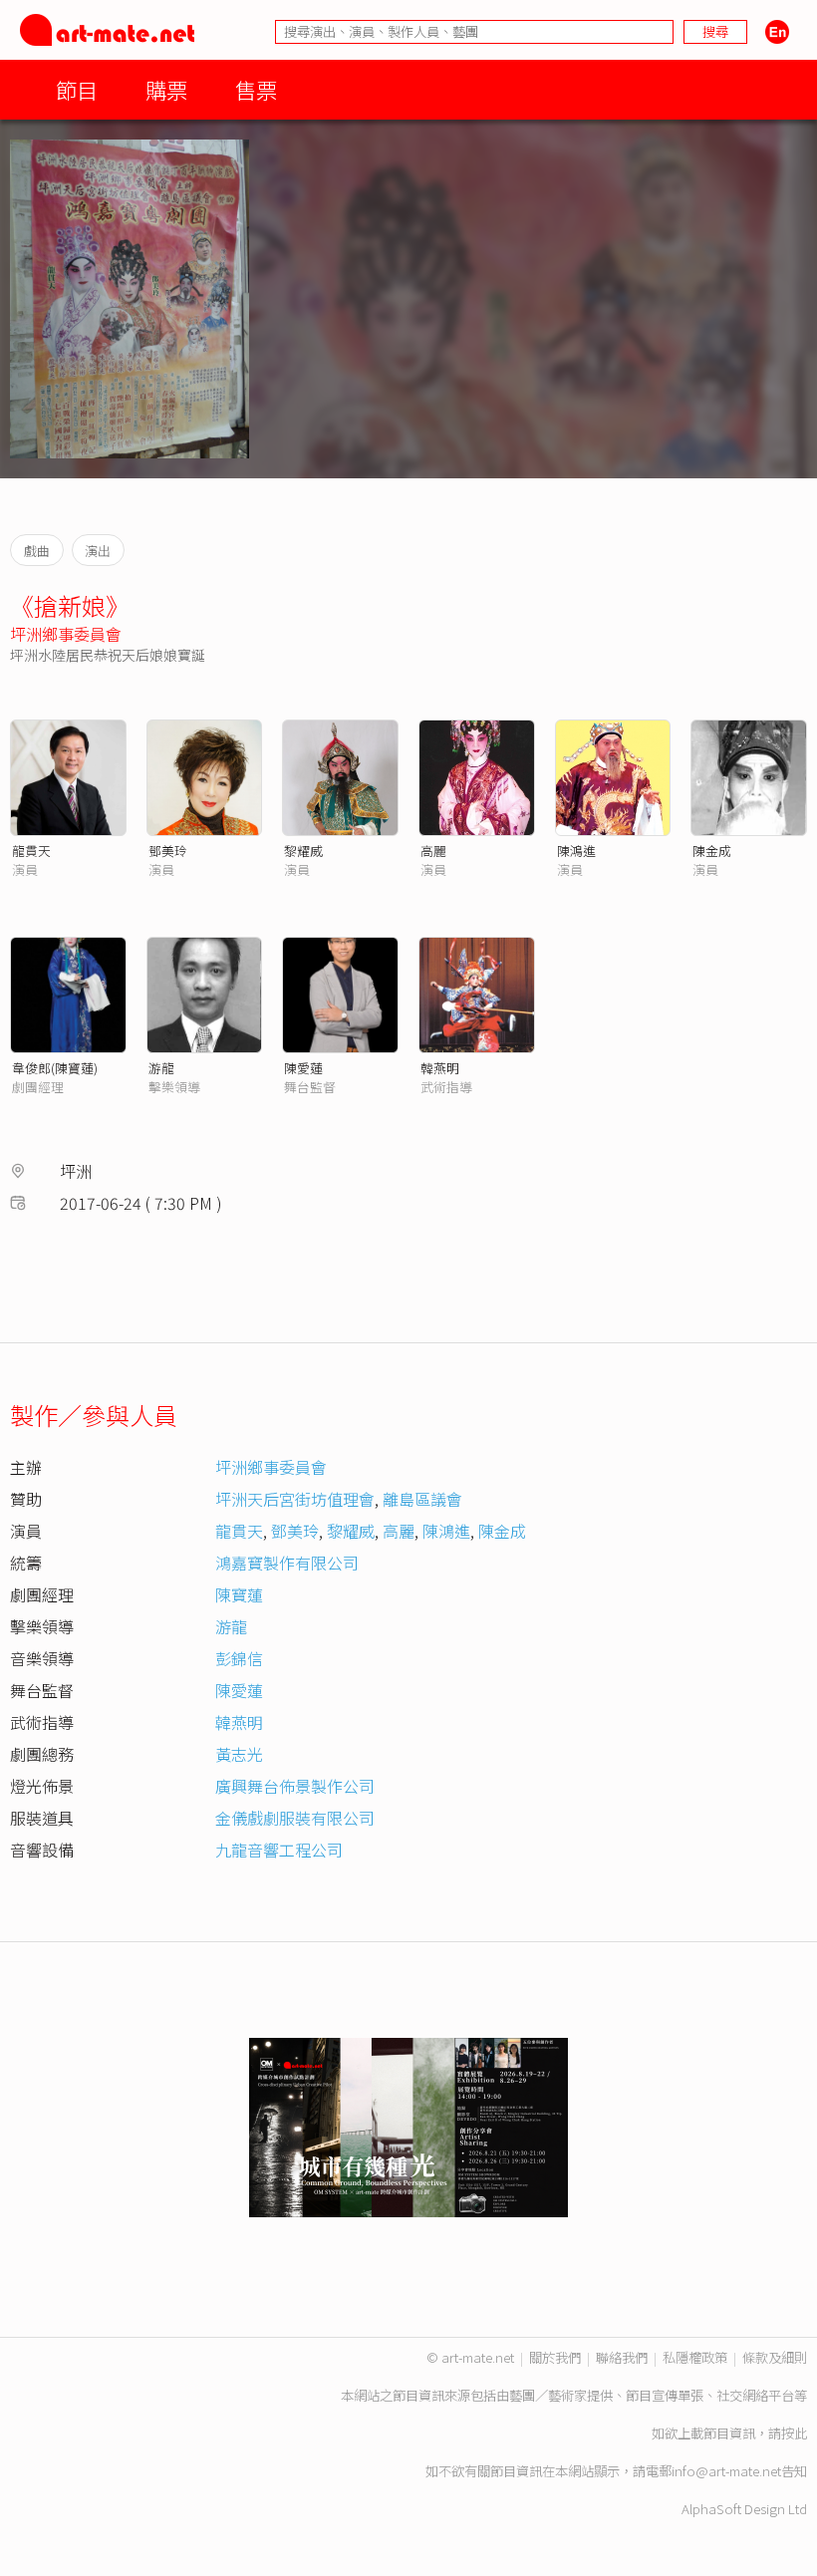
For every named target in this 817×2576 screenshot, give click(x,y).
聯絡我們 (622, 2357)
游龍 (161, 1068)
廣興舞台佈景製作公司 (295, 1786)
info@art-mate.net (726, 2471)
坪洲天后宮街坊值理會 (295, 1499)
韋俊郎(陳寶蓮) (55, 1068)
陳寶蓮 (239, 1594)
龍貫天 (31, 851)
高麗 (433, 851)
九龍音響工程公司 (279, 1850)
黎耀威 (303, 851)
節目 (77, 89)
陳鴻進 (576, 851)
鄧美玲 (168, 851)
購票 (166, 89)
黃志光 (239, 1754)
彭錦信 (239, 1658)
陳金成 (712, 851)
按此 (794, 2433)
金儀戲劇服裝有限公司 (295, 1818)
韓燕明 (440, 1068)
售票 (256, 89)
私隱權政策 (695, 2357)
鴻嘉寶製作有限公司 (287, 1563)
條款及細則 (775, 2357)
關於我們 (555, 2357)
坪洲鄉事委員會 (66, 634)
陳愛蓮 (303, 1068)
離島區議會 (422, 1499)
